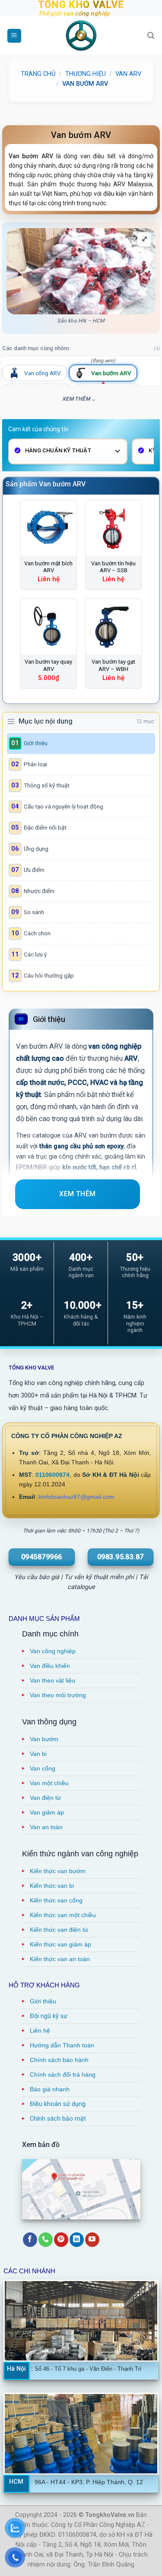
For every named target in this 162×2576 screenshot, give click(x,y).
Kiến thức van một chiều (63, 1915)
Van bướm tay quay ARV (48, 665)
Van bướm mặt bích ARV (48, 567)
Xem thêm (76, 399)
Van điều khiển (50, 1666)
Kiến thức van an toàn (60, 1959)
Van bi (38, 1754)
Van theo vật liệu (52, 1680)
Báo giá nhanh (50, 2089)
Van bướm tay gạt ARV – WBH (113, 665)
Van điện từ (45, 1798)
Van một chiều (49, 1783)
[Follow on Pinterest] (61, 2240)
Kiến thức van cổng (56, 1900)
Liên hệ (40, 2031)
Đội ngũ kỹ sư (49, 2016)
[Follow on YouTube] (92, 2240)
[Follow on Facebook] (30, 2240)
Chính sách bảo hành (59, 2060)
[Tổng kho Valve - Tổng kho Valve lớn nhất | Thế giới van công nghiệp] (81, 36)
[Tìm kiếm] (151, 36)
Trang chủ (38, 74)
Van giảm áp (47, 1812)
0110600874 (52, 1475)
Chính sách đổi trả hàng (63, 2075)
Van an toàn (46, 1827)
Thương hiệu (86, 74)
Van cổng (43, 1768)
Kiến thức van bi (52, 1886)
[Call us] (46, 2240)
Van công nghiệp (53, 1651)
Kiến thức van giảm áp (60, 1944)
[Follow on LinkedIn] (77, 2240)
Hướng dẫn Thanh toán (62, 2045)
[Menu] (14, 36)
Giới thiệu (43, 2001)
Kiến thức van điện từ (59, 1930)
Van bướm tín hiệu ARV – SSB (113, 567)
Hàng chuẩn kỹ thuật (58, 450)
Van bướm (44, 1739)
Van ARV (128, 74)
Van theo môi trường (58, 1695)
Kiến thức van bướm (58, 1871)
